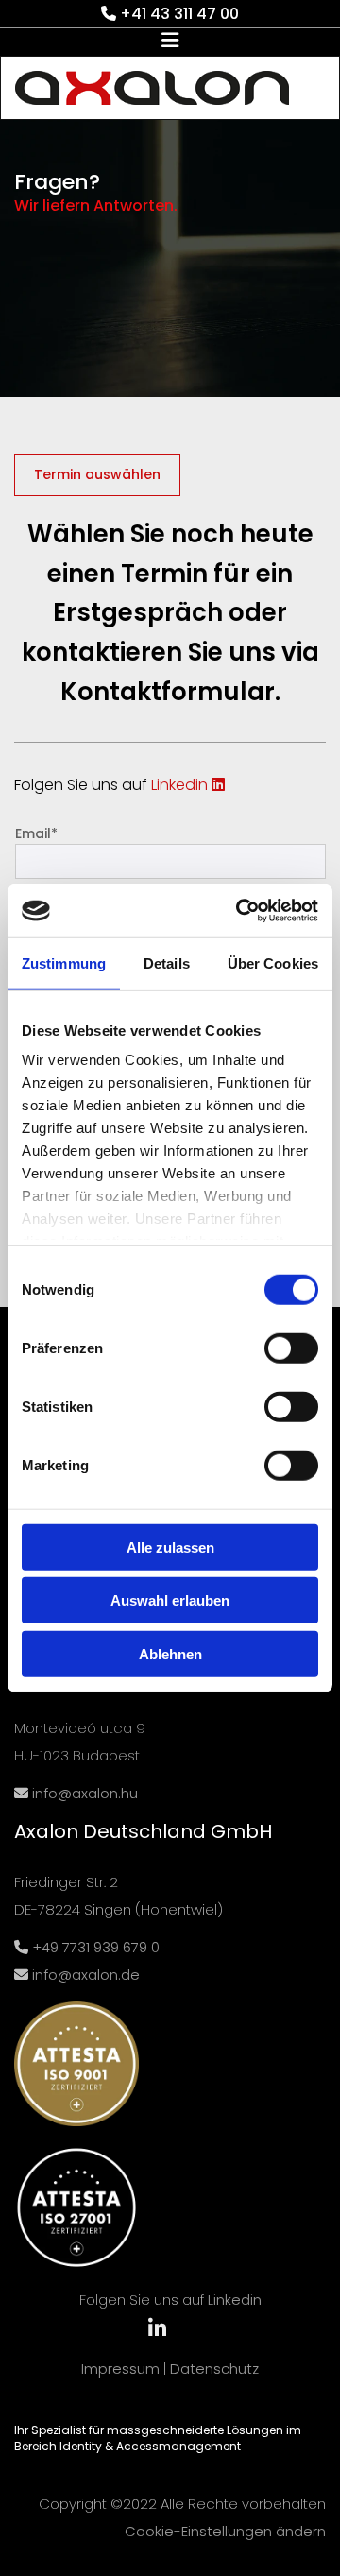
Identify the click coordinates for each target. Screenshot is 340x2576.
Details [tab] (167, 962)
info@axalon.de (86, 1975)
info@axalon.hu (83, 1793)
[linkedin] (157, 2328)
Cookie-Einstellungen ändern (225, 2531)
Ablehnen (170, 1653)
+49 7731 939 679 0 (96, 1947)
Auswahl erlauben (170, 1600)
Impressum (120, 2369)
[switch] (291, 1348)
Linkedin (188, 785)
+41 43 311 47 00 (179, 14)
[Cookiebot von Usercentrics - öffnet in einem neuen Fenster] (240, 911)
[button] (170, 42)
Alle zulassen (170, 1546)
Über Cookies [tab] (273, 962)
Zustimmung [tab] (64, 962)
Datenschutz (214, 2369)
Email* (36, 834)
